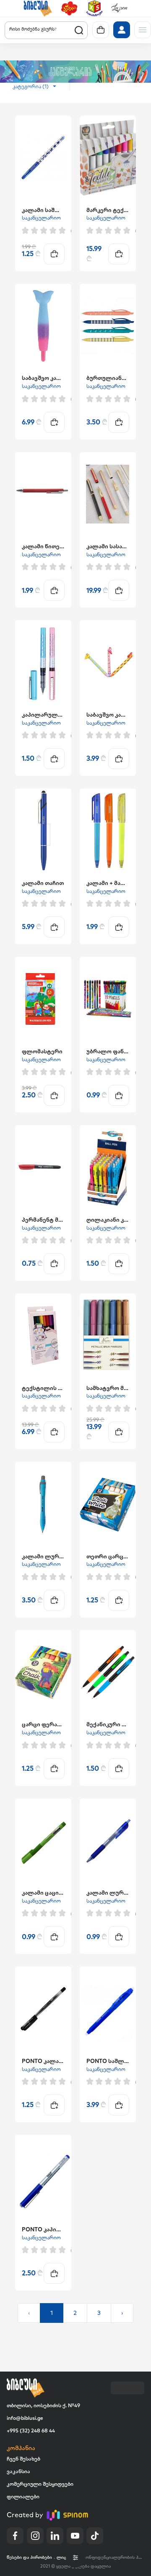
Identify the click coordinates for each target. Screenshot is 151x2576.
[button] (38, 8)
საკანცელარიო (41, 218)
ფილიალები (23, 2496)
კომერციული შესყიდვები (40, 2484)
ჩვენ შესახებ (23, 2459)
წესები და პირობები (29, 2557)
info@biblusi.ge (25, 2418)
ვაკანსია (18, 2471)
